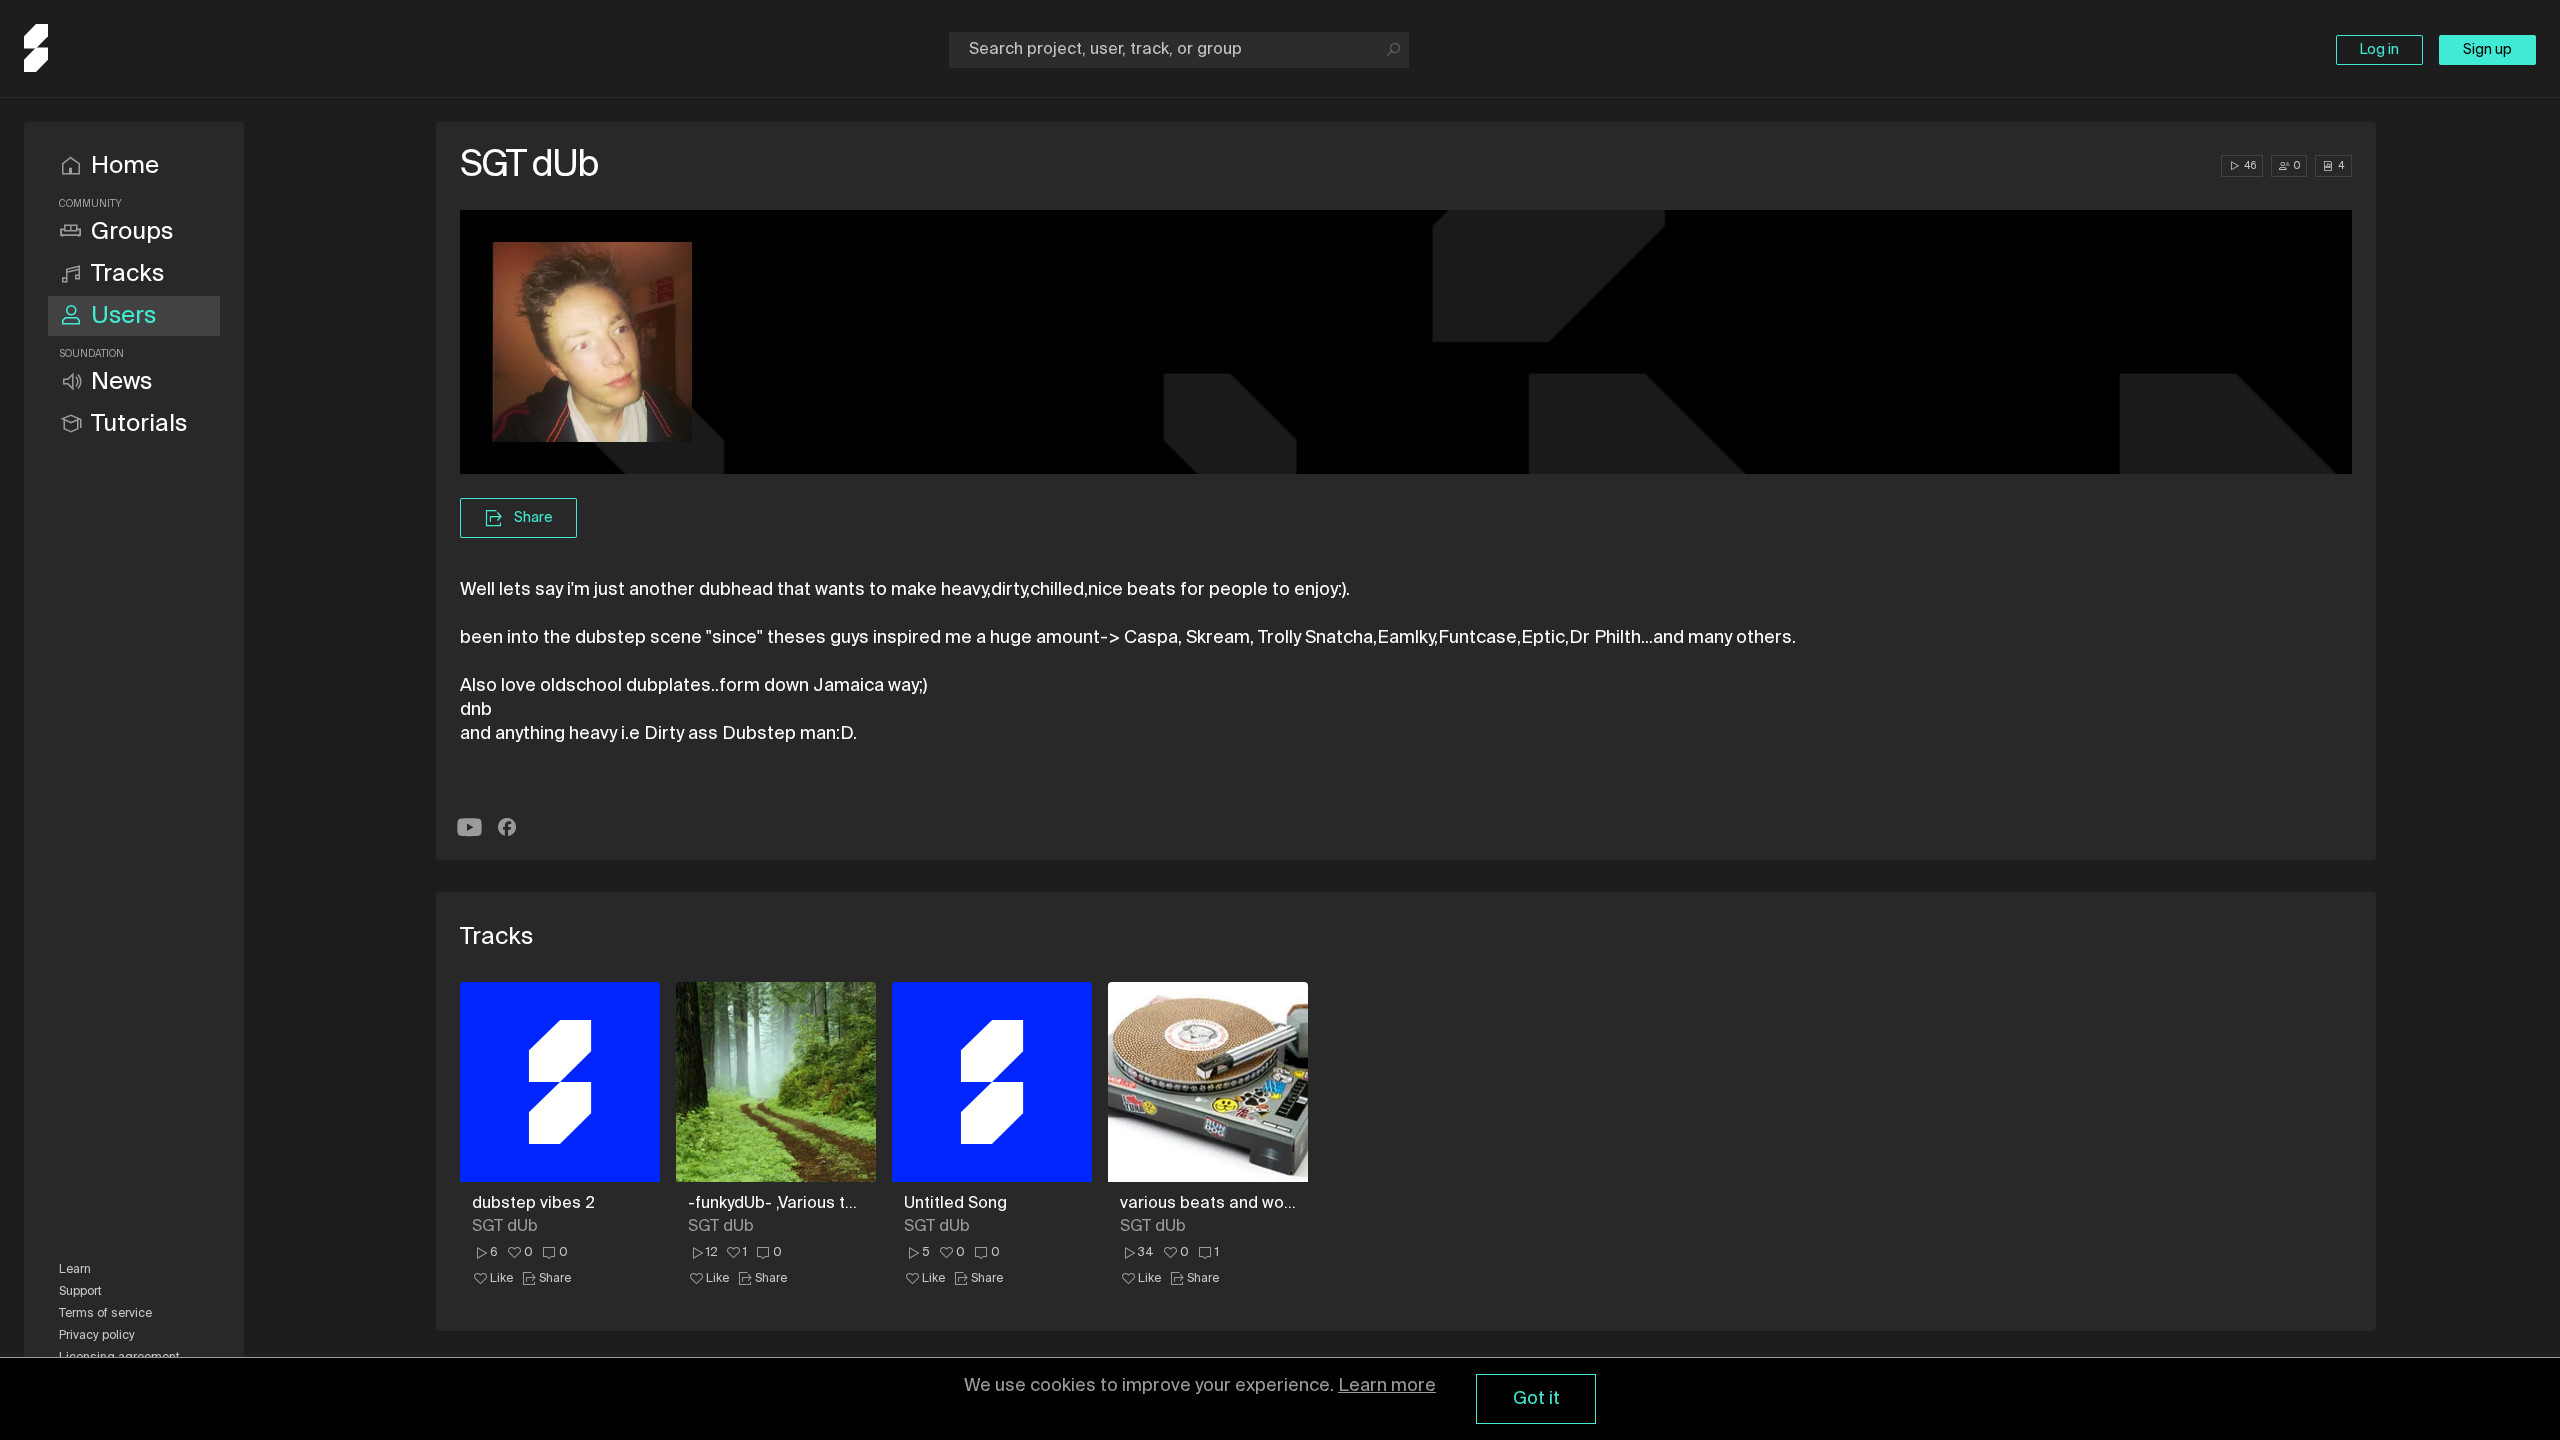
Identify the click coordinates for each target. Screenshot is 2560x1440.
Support (80, 1292)
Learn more (1387, 1386)
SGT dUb (505, 1227)
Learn (75, 1270)
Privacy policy (97, 1336)
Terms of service (105, 1314)
